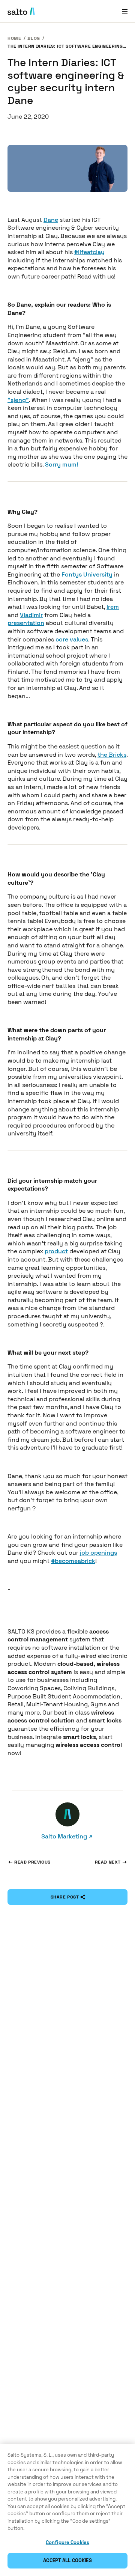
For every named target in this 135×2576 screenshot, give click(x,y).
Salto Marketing (64, 1836)
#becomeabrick (73, 1561)
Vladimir (31, 615)
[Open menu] (125, 11)
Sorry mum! (61, 464)
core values (72, 639)
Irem (113, 607)
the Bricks (112, 755)
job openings (98, 1553)
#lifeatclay (89, 252)
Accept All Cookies (67, 2560)
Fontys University (87, 574)
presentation (26, 623)
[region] (67, 2510)
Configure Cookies (67, 2542)
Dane (51, 220)
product (56, 1251)
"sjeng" (18, 400)
